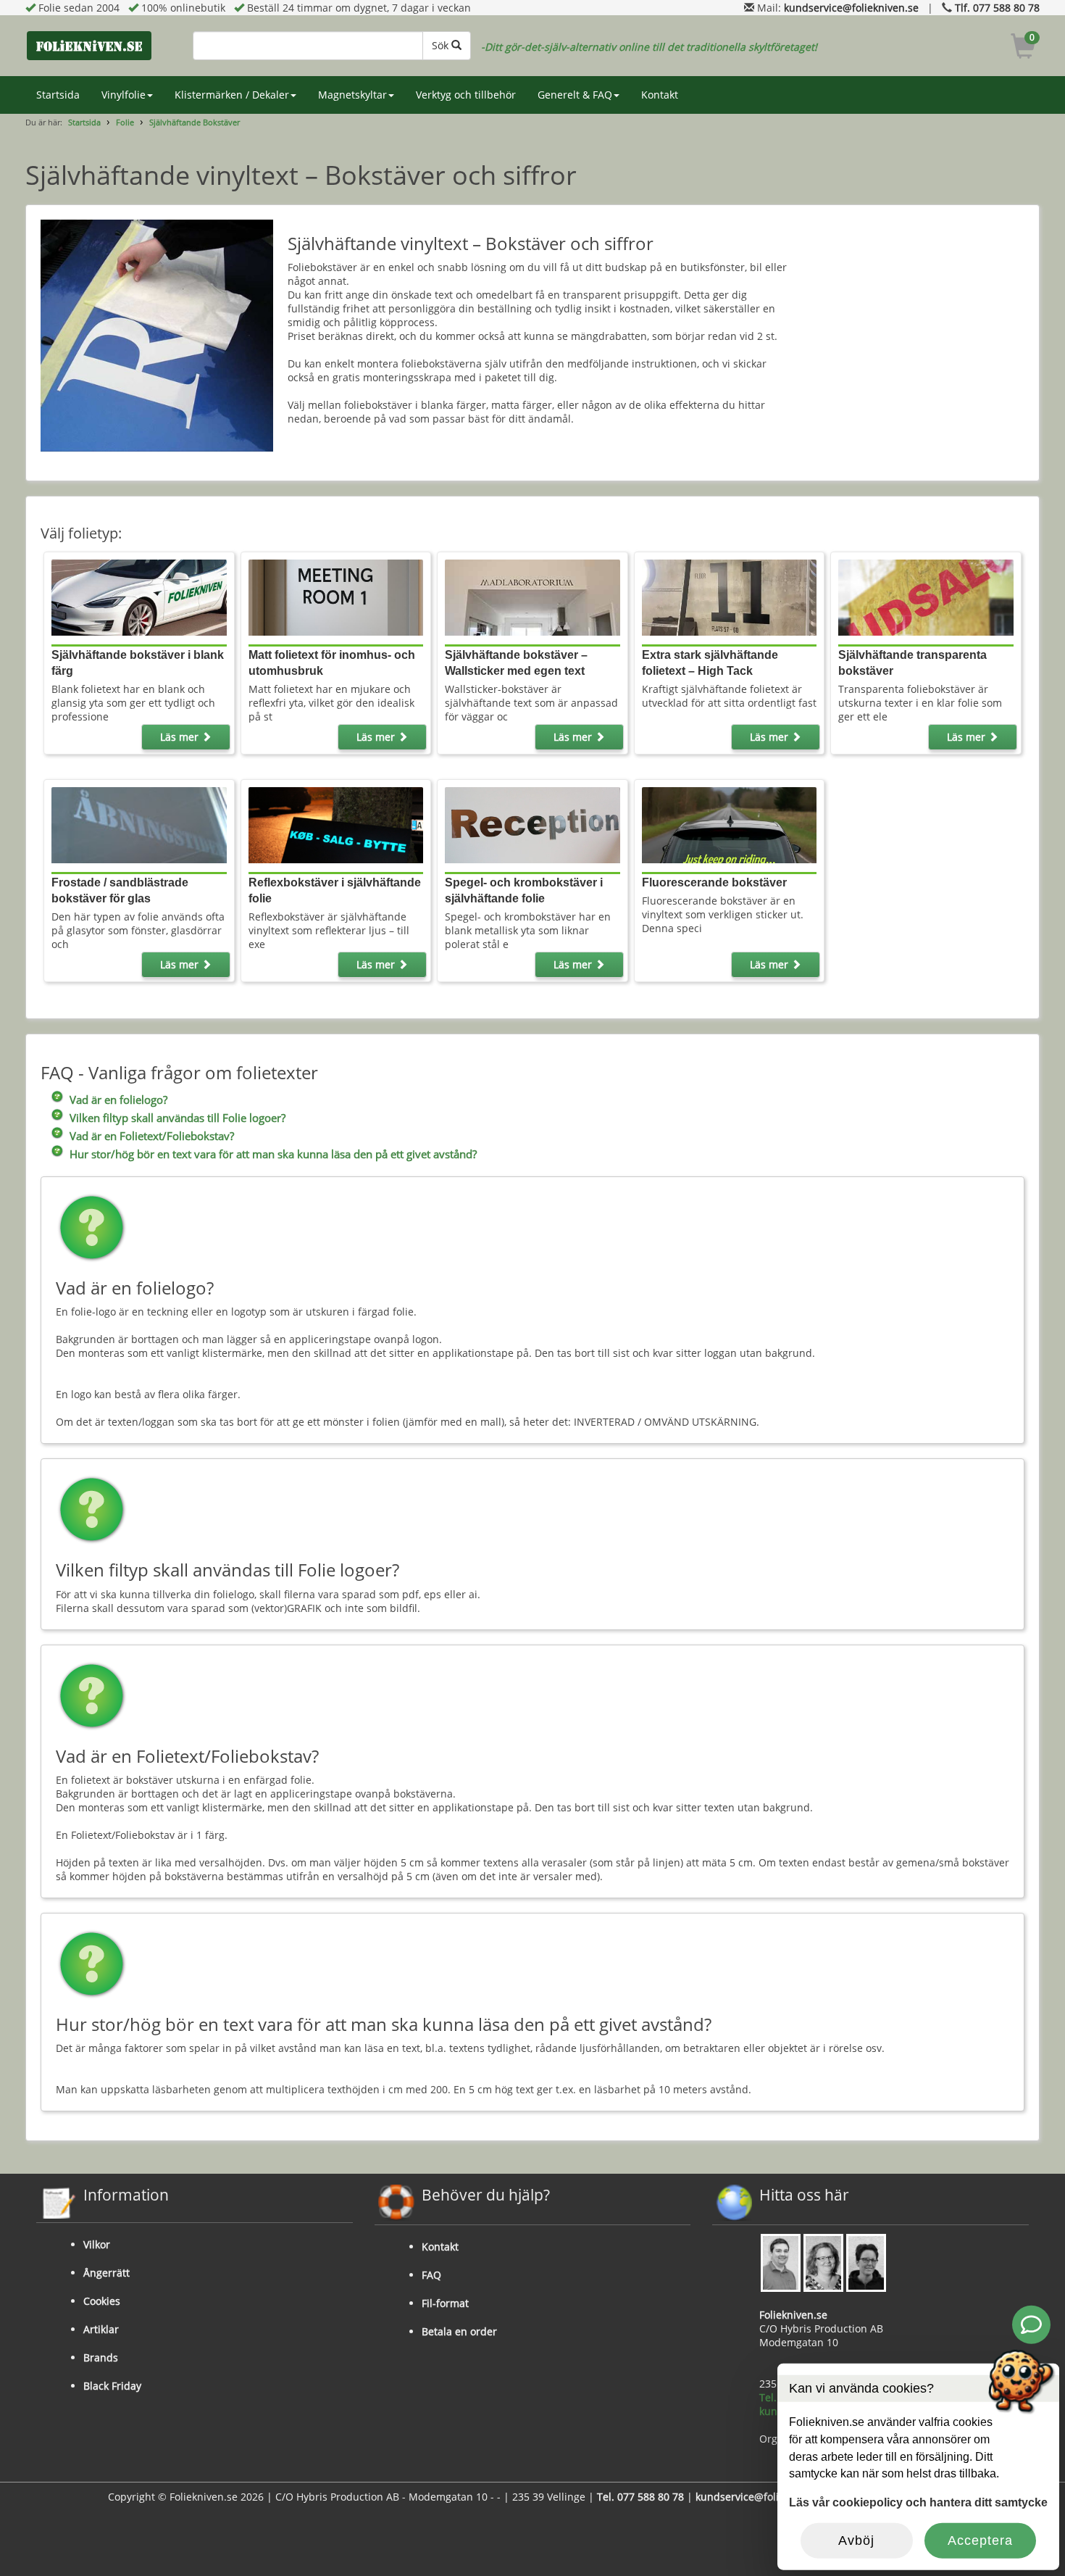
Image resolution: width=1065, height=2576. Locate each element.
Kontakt (660, 95)
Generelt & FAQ (575, 95)
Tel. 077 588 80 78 (640, 2497)
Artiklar (101, 2329)
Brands (101, 2357)
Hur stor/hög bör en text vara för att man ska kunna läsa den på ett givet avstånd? (273, 1154)
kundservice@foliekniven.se (851, 8)
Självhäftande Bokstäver (195, 122)
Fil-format (445, 2303)
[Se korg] (1023, 48)
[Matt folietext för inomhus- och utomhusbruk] (336, 596)
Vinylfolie (124, 95)
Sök (442, 45)
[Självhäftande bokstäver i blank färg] (139, 596)
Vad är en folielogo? (118, 1100)
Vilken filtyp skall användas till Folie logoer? (177, 1118)
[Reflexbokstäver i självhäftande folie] (336, 824)
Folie (125, 122)
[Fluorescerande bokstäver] (729, 824)
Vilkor (97, 2244)
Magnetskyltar (352, 95)
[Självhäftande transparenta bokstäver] (926, 596)
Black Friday (112, 2386)
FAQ (431, 2275)
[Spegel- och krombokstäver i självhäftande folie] (532, 824)
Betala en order (459, 2331)
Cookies (102, 2301)
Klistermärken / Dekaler (232, 95)
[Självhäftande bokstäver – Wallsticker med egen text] (532, 596)
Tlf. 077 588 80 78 (997, 8)
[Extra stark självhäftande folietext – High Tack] (729, 596)
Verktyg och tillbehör (466, 95)
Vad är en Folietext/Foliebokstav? (152, 1136)
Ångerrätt (106, 2273)
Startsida (58, 95)
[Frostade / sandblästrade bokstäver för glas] (139, 824)
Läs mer (181, 737)
